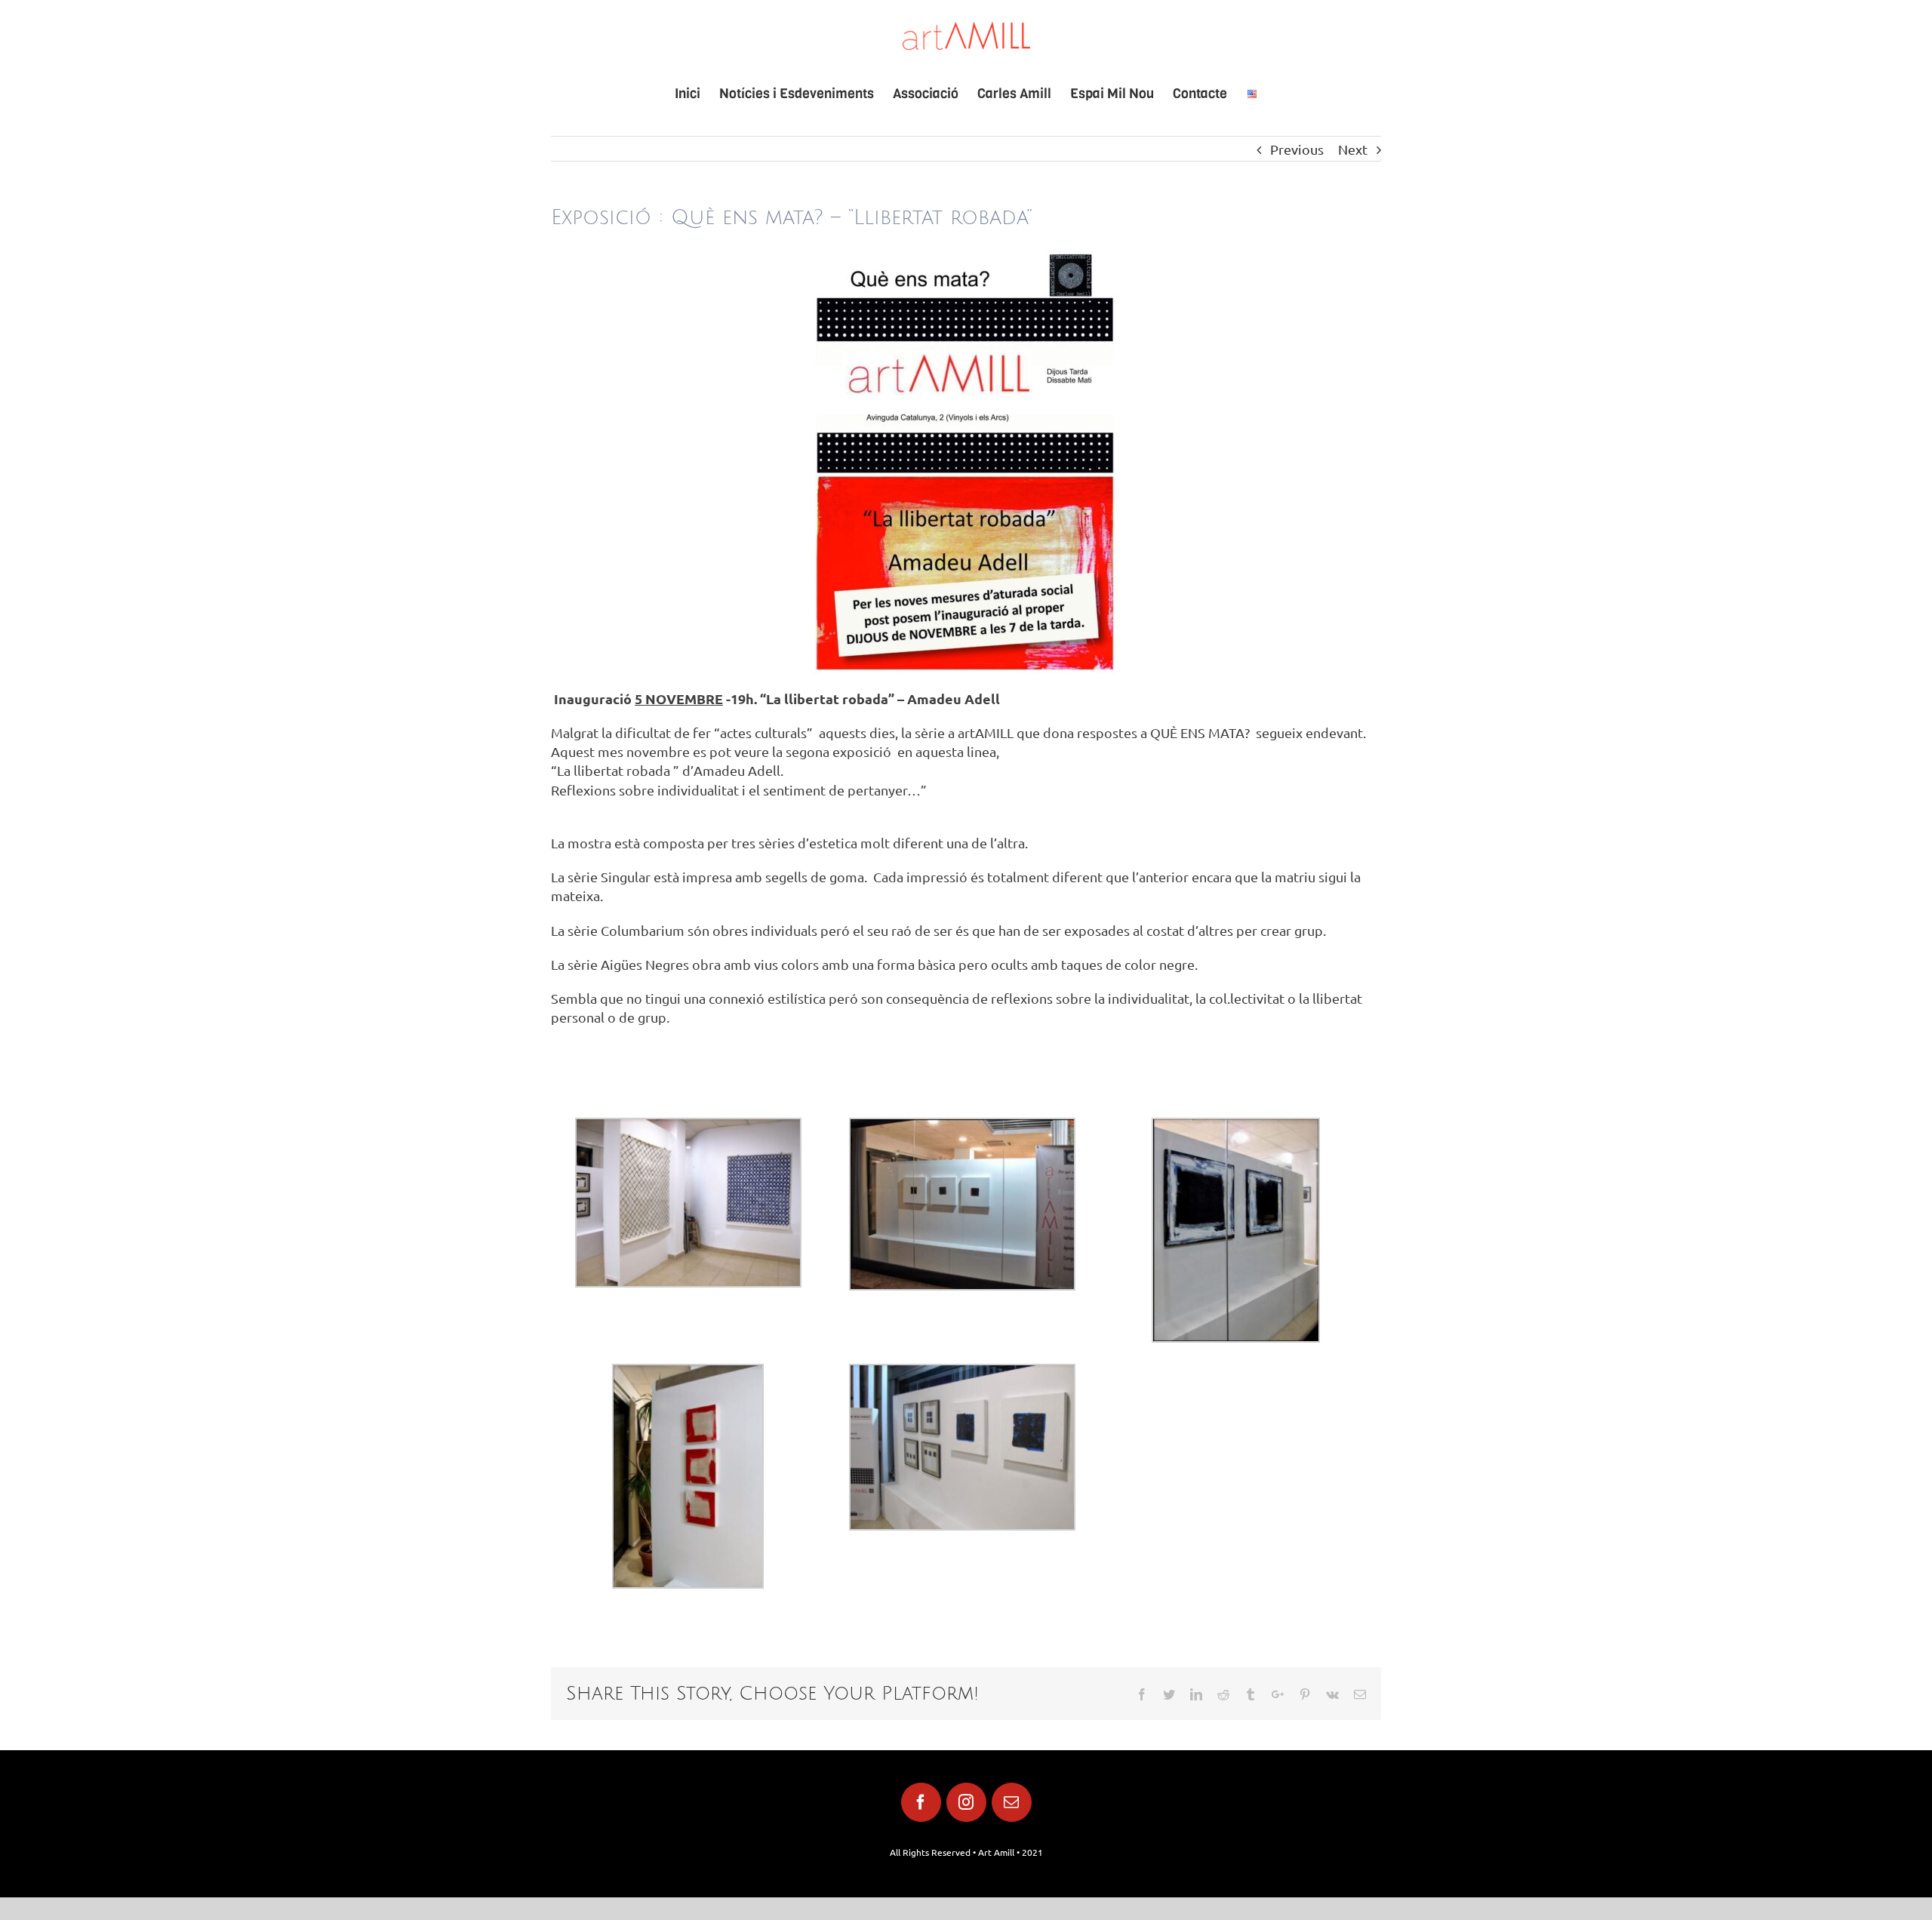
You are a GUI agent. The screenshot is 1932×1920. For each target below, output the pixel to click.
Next (1353, 149)
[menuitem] (697, 94)
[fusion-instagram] (966, 1802)
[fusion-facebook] (921, 1802)
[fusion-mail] (1012, 1802)
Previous (1297, 149)
